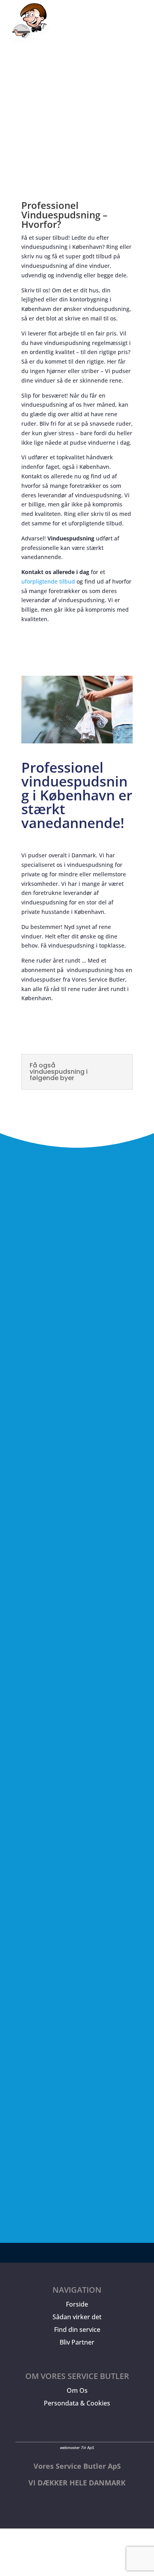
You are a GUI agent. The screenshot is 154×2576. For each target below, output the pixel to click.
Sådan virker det (77, 2317)
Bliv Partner (77, 2342)
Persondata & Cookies (77, 2403)
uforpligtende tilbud (48, 581)
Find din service (77, 2330)
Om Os (77, 2390)
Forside (77, 2304)
